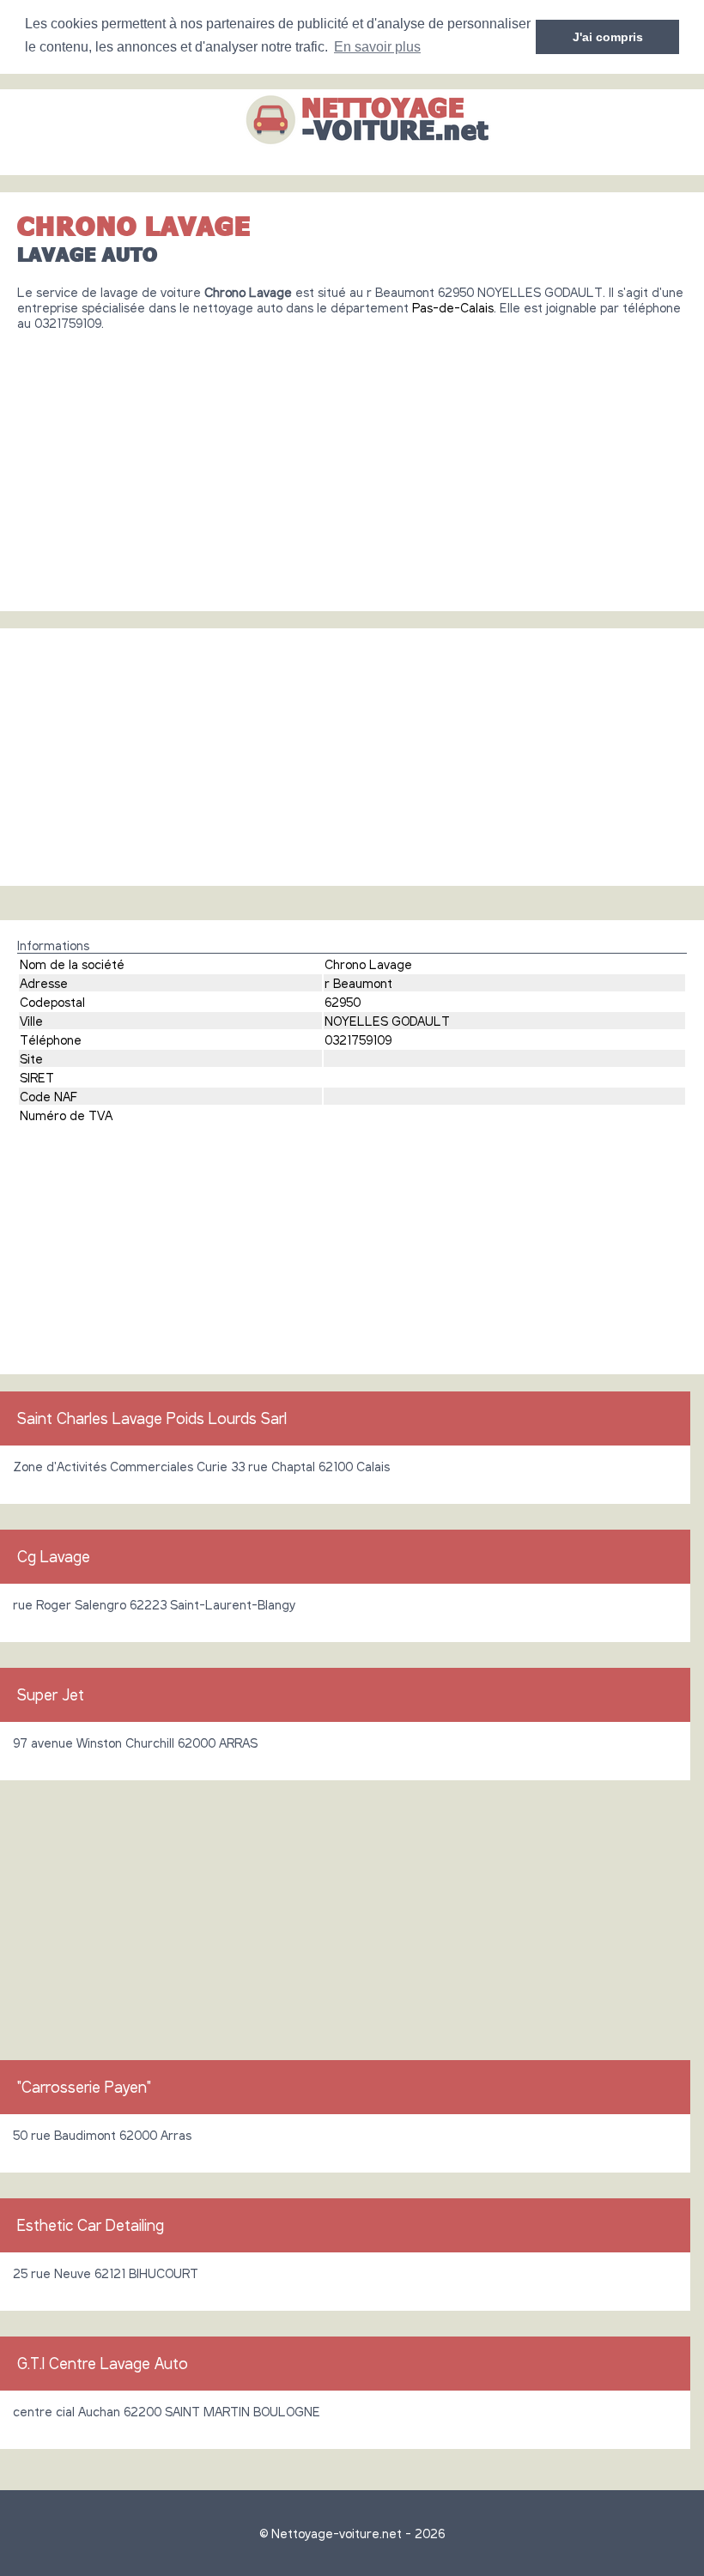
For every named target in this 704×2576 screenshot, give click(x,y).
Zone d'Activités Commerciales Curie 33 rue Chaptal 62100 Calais (201, 1466)
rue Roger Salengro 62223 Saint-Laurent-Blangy (154, 1604)
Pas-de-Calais (453, 307)
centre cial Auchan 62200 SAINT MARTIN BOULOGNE (167, 2411)
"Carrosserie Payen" (84, 2087)
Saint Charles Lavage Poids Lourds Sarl (152, 1418)
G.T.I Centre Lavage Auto (103, 2363)
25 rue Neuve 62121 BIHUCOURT (106, 2273)
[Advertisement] (352, 464)
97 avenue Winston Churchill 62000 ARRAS (135, 1743)
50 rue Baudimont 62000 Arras (102, 2135)
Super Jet (51, 1694)
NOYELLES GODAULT (387, 1021)
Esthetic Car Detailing (91, 2225)
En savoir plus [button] (377, 47)
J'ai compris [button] (608, 37)
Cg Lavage (54, 1556)
